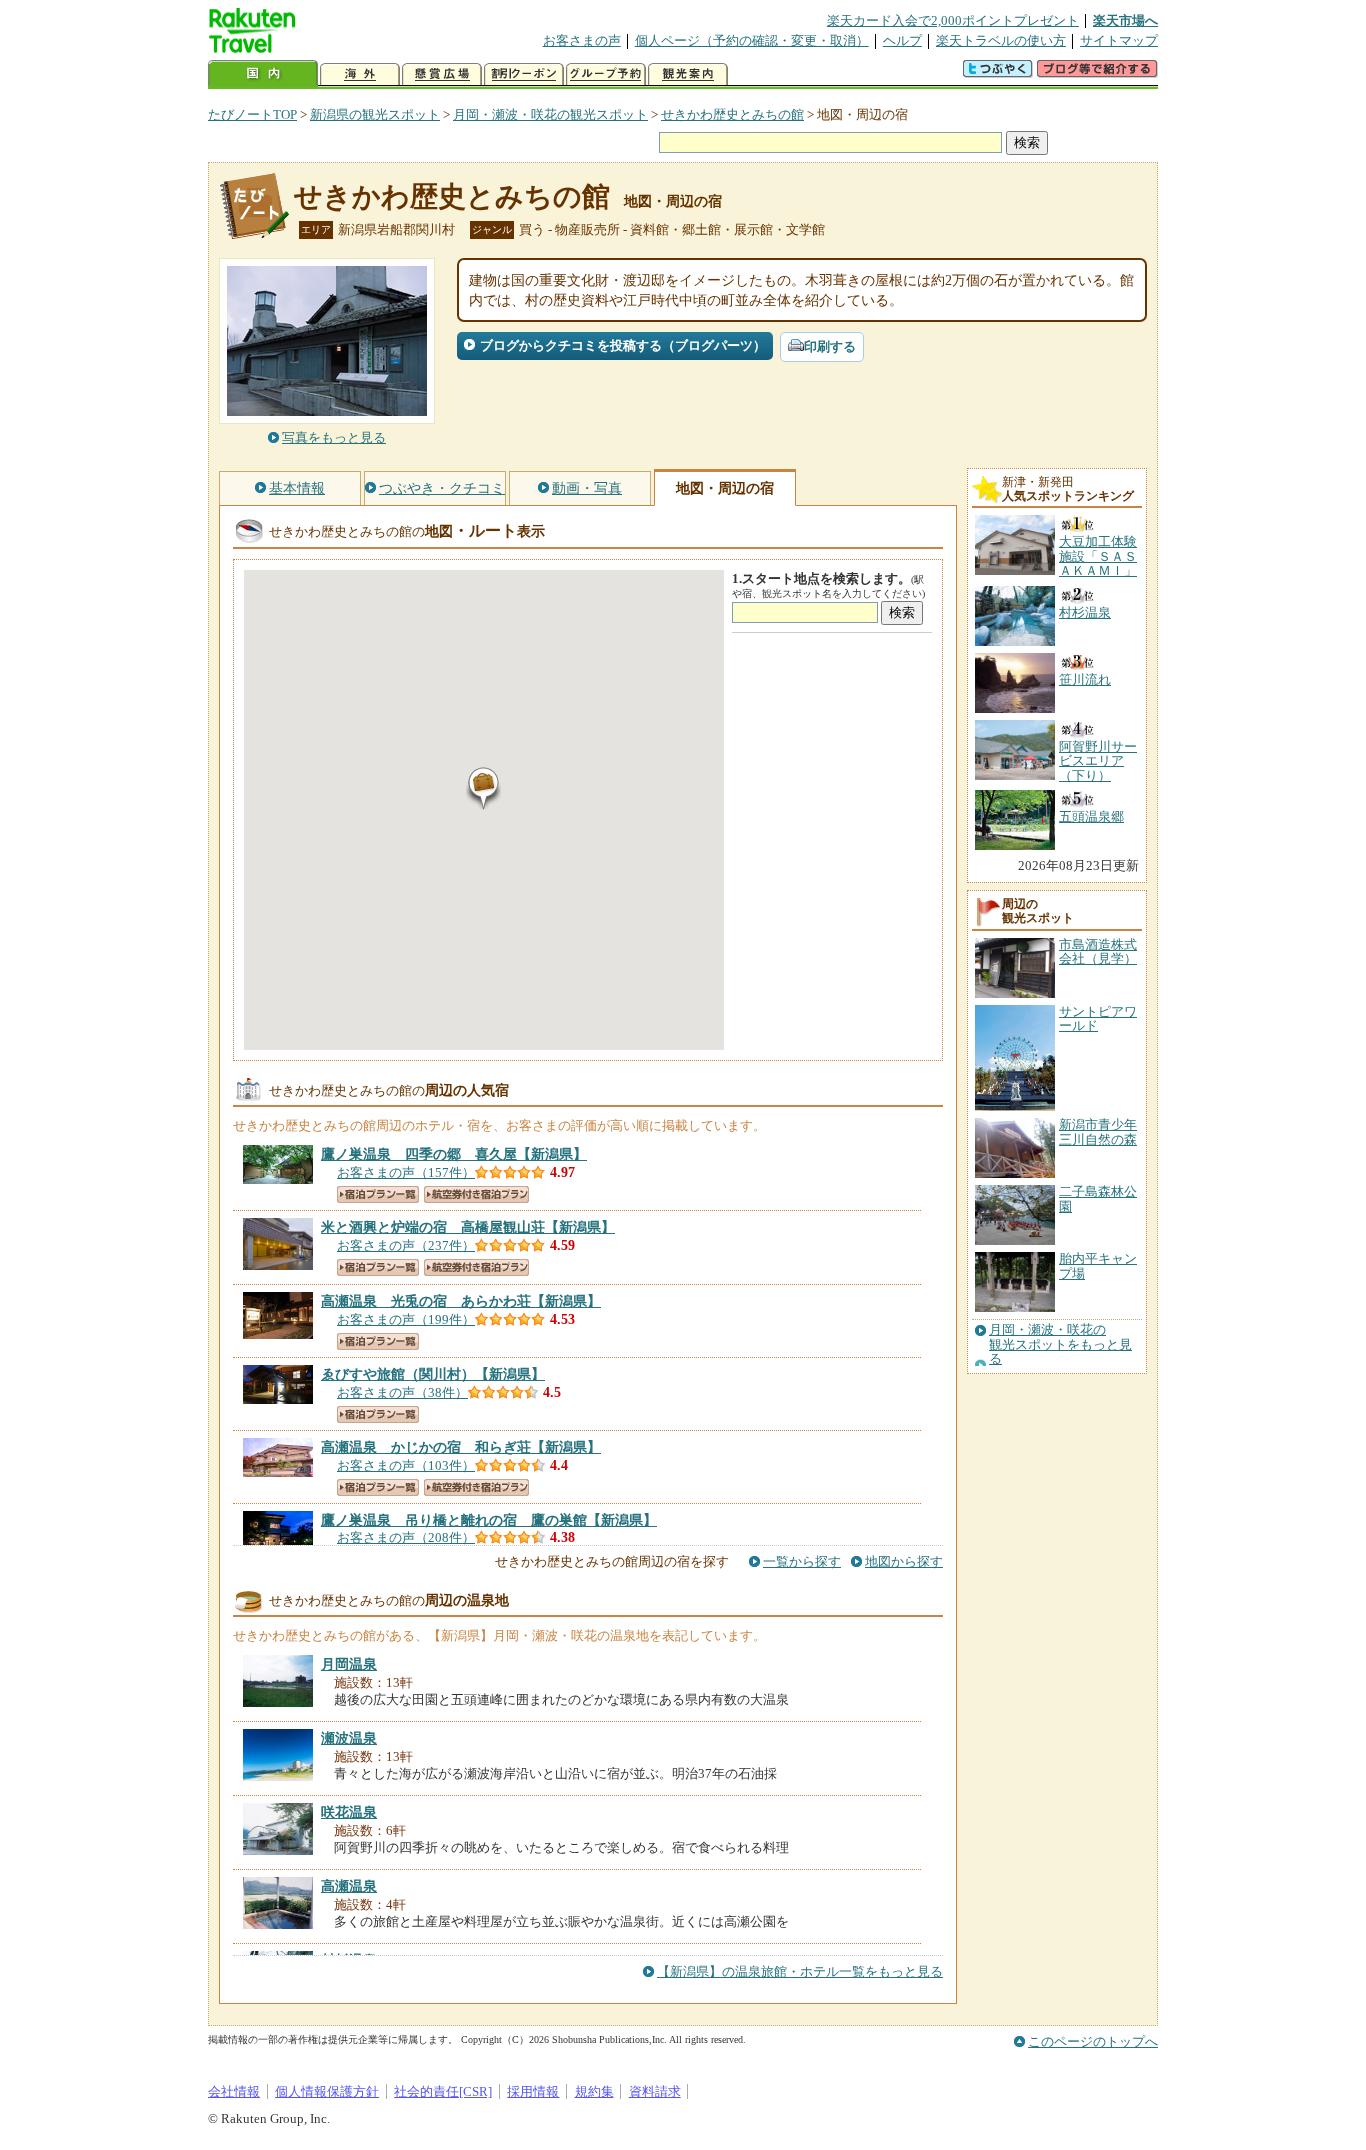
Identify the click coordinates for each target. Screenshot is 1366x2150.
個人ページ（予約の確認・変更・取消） (752, 40)
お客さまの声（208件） (406, 1537)
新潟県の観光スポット (375, 114)
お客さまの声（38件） (402, 1392)
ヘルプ (902, 40)
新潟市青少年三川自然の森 (1098, 1131)
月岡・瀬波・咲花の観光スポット (550, 114)
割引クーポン (524, 74)
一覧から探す (802, 1561)
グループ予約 (606, 74)
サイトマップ (1119, 40)
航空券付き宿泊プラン (476, 1194)
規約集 (594, 2091)
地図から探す (904, 1561)
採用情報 (533, 2091)
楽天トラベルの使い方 (1001, 40)
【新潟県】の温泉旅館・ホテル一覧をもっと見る (800, 1971)
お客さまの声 (582, 40)
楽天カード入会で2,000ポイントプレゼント (953, 20)
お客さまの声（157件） (406, 1172)
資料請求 (655, 2091)
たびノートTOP (252, 114)
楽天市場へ (1125, 20)
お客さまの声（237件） (406, 1245)
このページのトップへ (1093, 2041)
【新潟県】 (454, 1154)
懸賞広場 (442, 74)
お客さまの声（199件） (406, 1319)
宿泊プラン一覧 (378, 1194)
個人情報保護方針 (327, 2091)
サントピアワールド (1098, 1018)
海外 (360, 74)
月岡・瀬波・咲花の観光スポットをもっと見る (1060, 1344)
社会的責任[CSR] (443, 2091)
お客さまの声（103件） (406, 1465)
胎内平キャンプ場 (1098, 1265)
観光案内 (688, 74)
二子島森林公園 (1098, 1198)
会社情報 (234, 2091)
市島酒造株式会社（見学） (1098, 951)
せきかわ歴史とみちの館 (732, 114)
